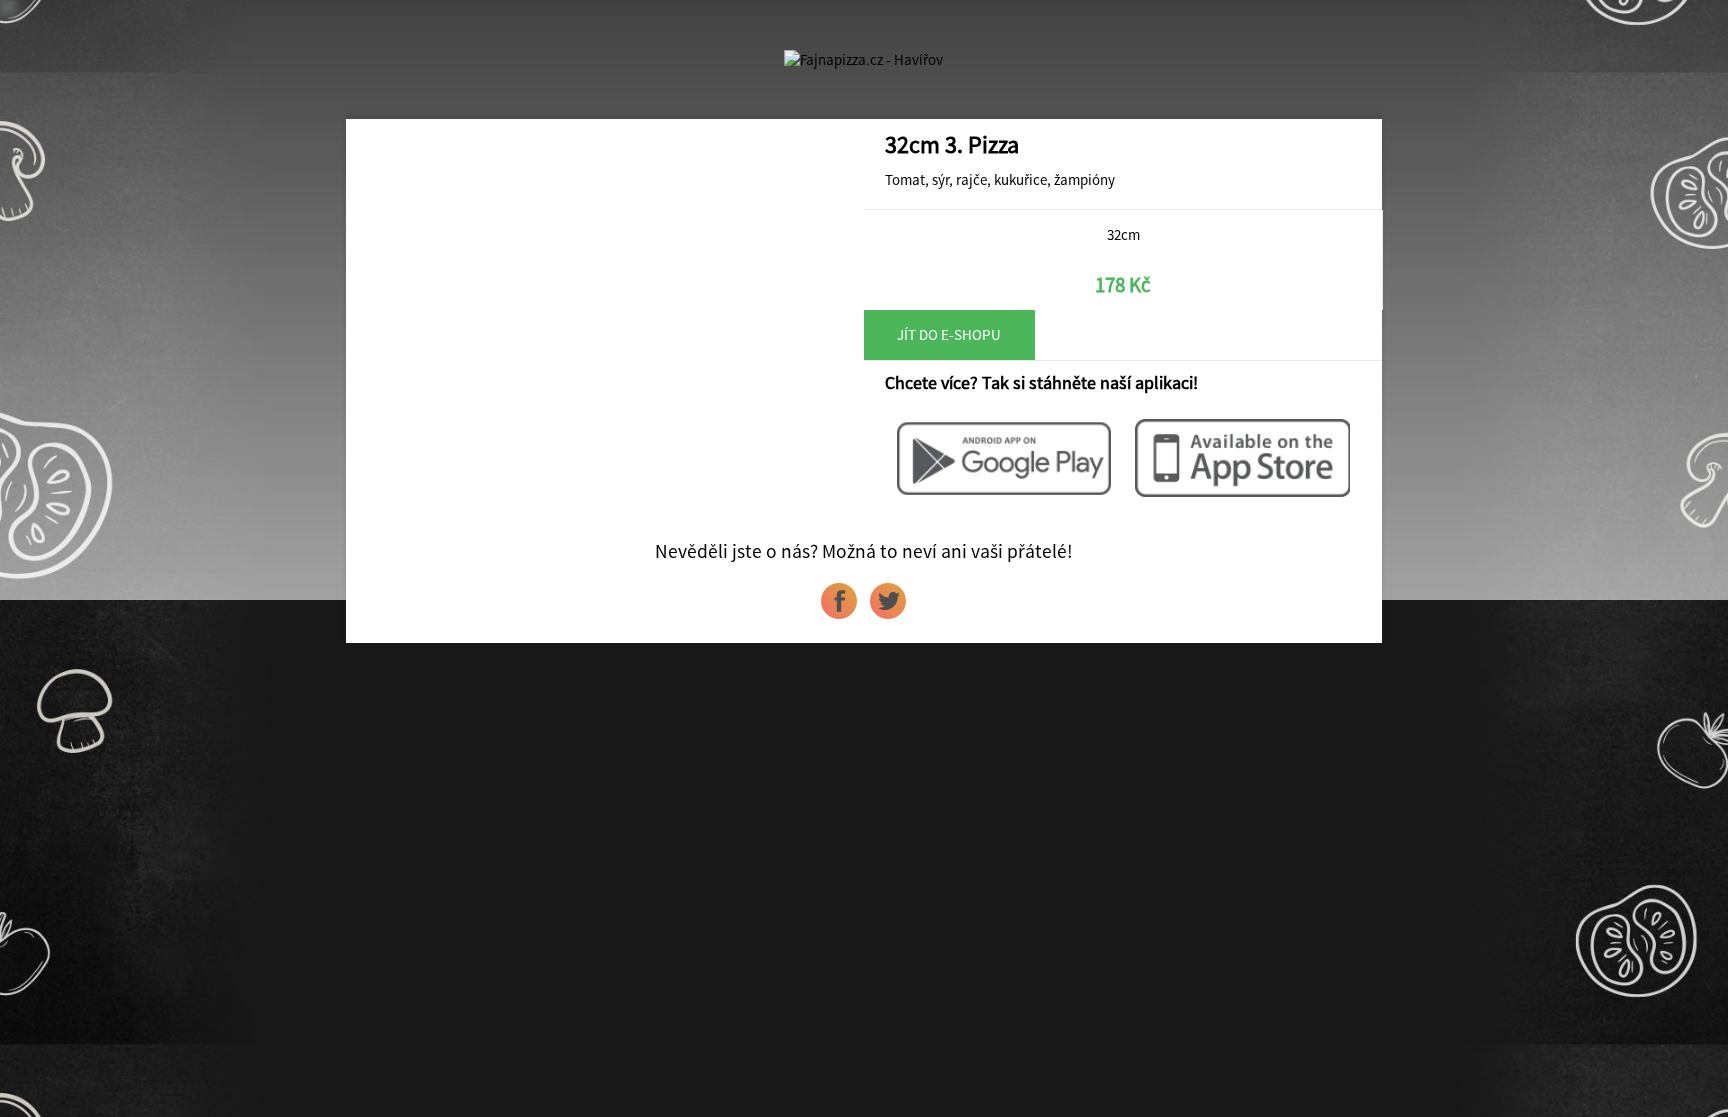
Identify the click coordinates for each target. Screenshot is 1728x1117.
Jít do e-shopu (949, 334)
